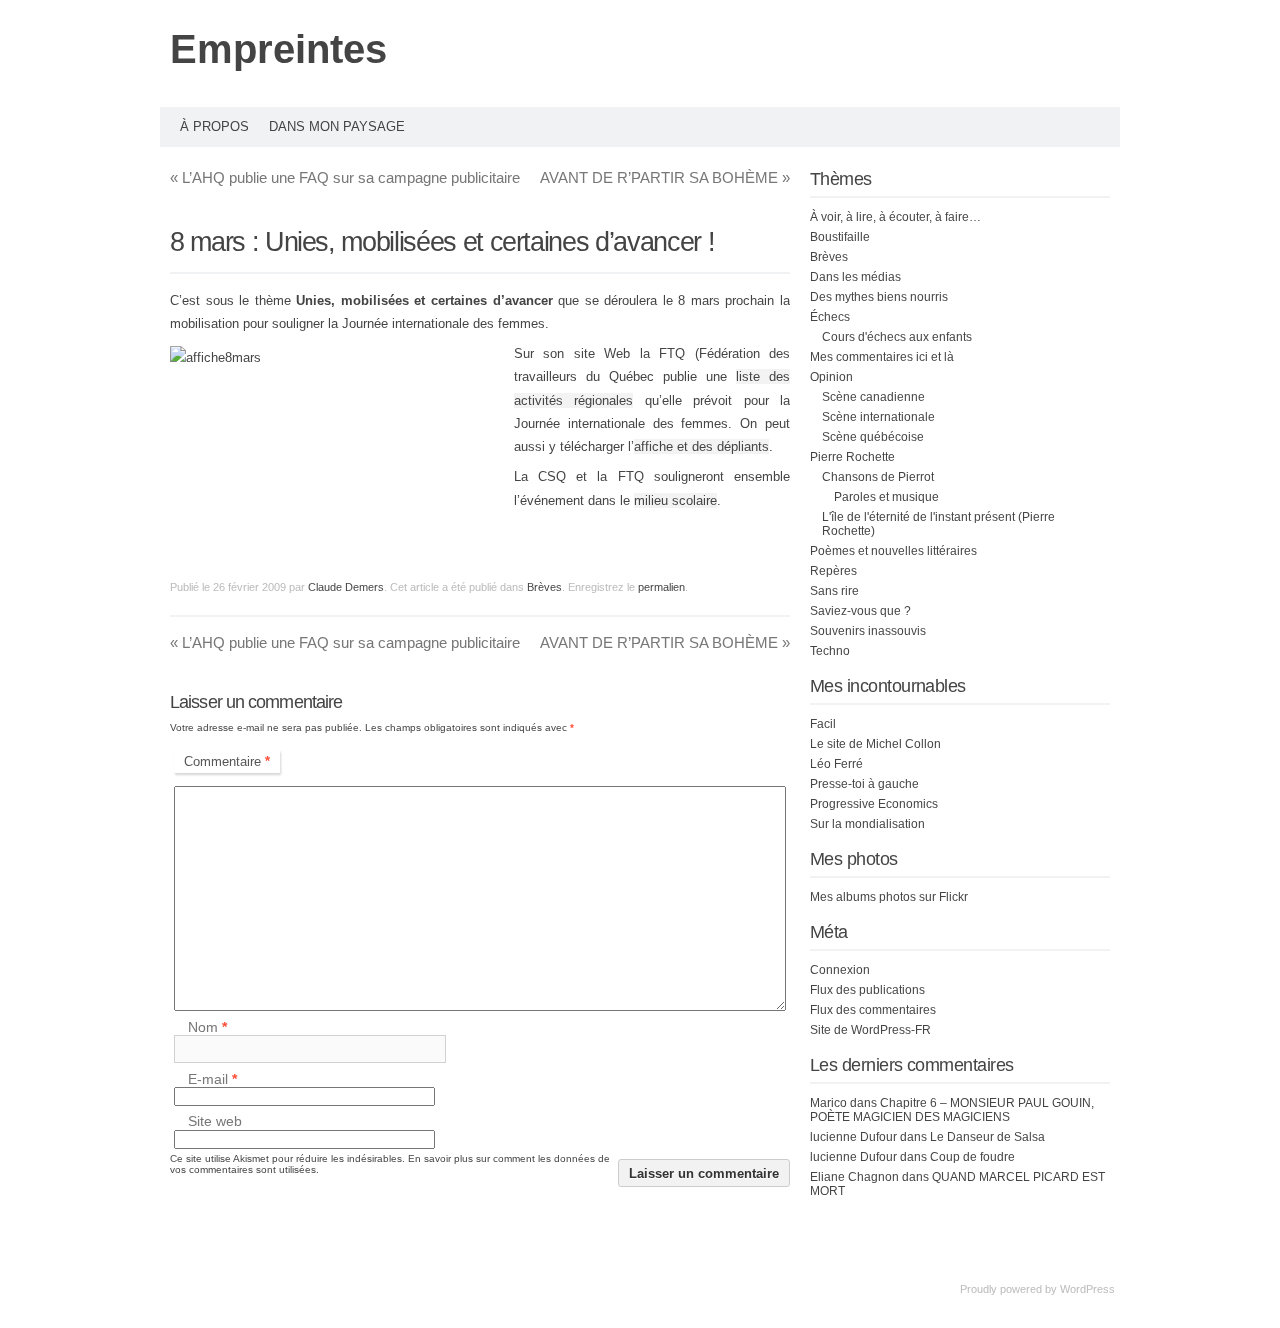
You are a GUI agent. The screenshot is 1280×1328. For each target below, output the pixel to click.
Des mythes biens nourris (879, 297)
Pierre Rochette (852, 457)
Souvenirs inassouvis (868, 631)
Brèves (544, 587)
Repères (833, 571)
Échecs (830, 317)
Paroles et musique (886, 497)
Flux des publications (867, 990)
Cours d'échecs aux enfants (897, 337)
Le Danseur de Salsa (987, 1137)
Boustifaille (840, 237)
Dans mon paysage (337, 126)
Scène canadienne (873, 397)
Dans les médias (855, 277)
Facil (823, 724)
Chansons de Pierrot (878, 477)
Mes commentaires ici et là (882, 357)
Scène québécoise (873, 437)
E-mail (212, 1079)
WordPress (1087, 1289)
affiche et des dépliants (701, 446)
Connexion (840, 970)
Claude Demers (346, 587)
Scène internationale (878, 417)
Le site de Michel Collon (875, 744)
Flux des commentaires (873, 1010)
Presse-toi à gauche (864, 784)
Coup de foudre (972, 1157)
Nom (207, 1027)
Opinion (831, 377)
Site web (215, 1122)
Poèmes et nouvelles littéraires (893, 551)
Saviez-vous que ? (860, 611)
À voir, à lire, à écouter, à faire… (895, 217)
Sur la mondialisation (867, 824)
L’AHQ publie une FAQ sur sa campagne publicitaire (345, 177)
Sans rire (834, 591)
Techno (830, 651)
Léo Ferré (836, 764)
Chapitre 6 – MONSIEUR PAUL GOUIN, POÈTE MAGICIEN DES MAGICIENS (952, 1110)
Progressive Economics (874, 804)
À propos (214, 126)
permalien (661, 587)
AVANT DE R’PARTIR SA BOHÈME (665, 177)
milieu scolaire (675, 500)
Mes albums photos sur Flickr (889, 897)
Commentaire (227, 761)
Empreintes (278, 49)
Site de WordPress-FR (870, 1030)
